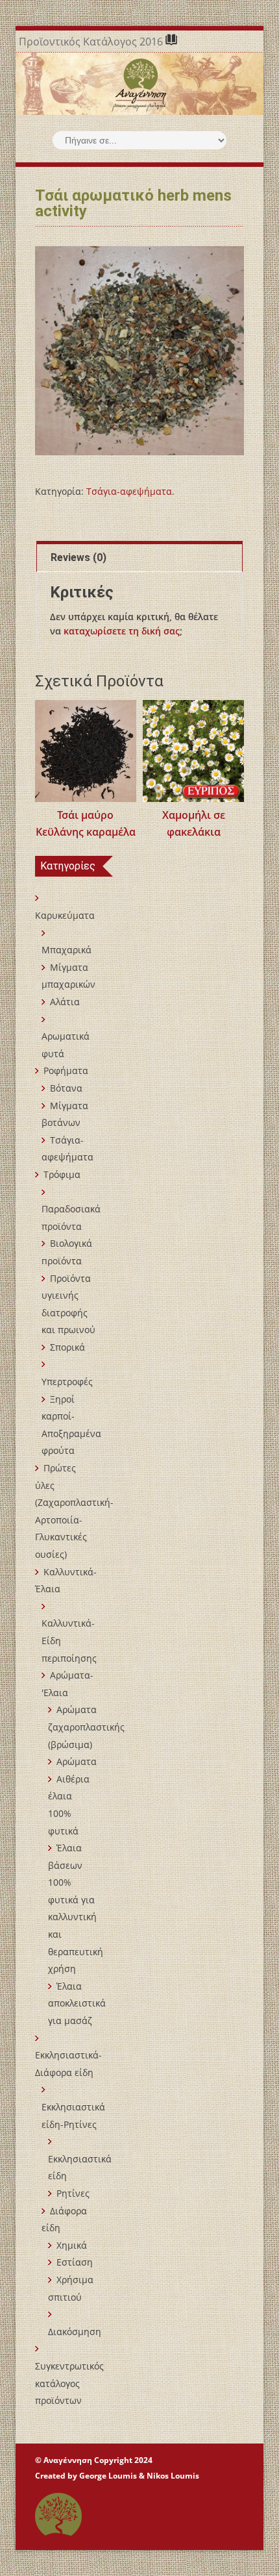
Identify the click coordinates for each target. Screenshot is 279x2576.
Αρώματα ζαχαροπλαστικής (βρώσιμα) (86, 1727)
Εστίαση (75, 2262)
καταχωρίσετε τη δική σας (122, 631)
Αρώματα (77, 1761)
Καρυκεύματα (65, 915)
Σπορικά (67, 1347)
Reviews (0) (79, 557)
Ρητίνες (73, 2193)
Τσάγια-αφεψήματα (129, 491)
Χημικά (72, 2245)
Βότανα (66, 1088)
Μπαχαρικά (67, 950)
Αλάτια (65, 1002)
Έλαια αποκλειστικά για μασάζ (77, 2003)
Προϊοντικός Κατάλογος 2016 (92, 42)
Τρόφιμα (62, 1174)
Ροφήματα (66, 1070)
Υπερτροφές (67, 1382)
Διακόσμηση (75, 2332)
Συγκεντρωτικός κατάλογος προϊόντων (69, 2383)
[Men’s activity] (140, 351)
